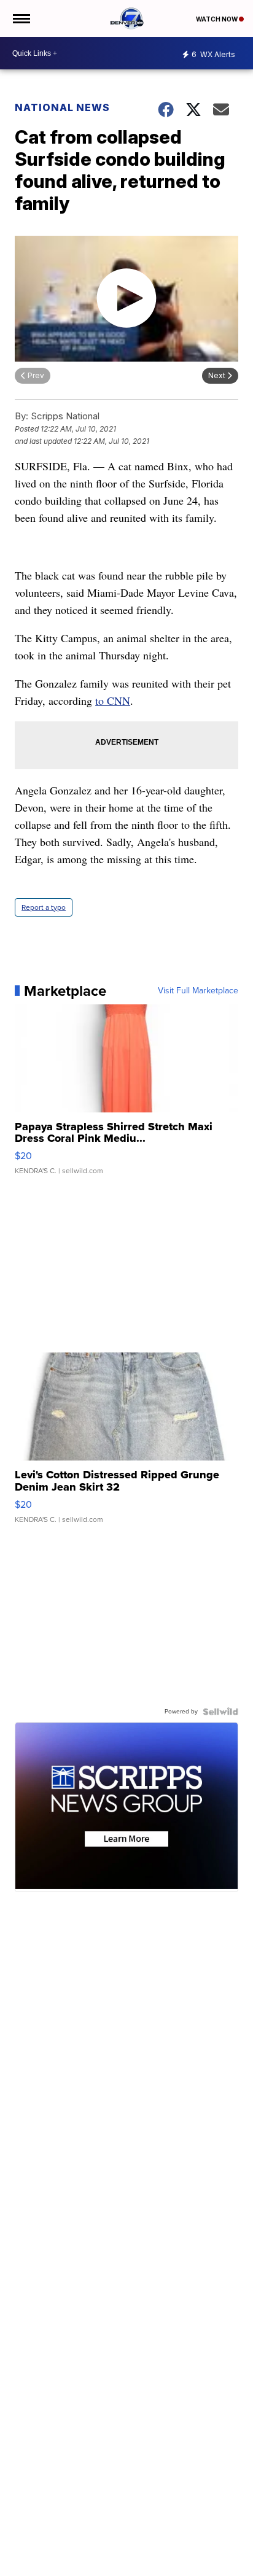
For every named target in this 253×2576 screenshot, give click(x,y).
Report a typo (44, 907)
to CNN (113, 700)
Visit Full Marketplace (198, 991)
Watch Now (217, 19)
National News (62, 107)
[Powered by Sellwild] (220, 1712)
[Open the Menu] (21, 18)
